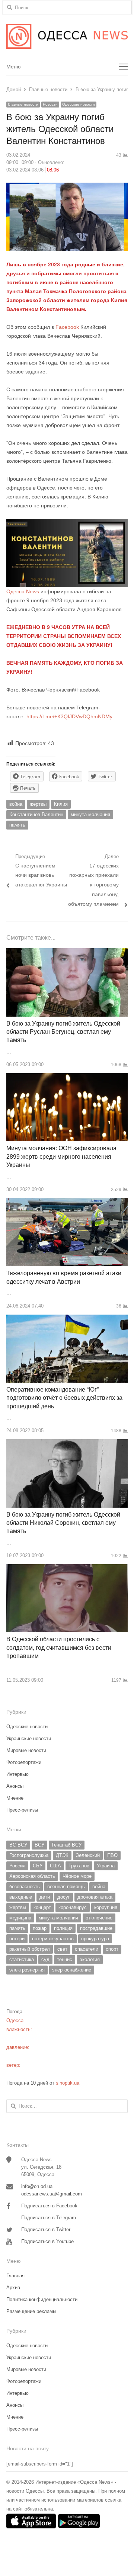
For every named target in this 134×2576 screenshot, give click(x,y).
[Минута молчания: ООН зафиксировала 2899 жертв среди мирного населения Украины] (67, 1077)
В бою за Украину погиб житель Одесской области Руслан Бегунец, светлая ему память (63, 1032)
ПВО (112, 1855)
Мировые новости (26, 1750)
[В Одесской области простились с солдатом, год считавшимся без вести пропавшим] (67, 1568)
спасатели (87, 1949)
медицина (20, 1918)
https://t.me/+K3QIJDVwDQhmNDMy (69, 716)
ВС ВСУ (18, 1845)
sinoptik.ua (68, 2083)
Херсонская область (32, 1876)
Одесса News (23, 591)
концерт (42, 1907)
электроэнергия (27, 1970)
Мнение (15, 1798)
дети (45, 1897)
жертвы (38, 804)
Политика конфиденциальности (42, 2299)
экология (90, 1959)
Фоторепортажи (24, 1762)
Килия (61, 804)
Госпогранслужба (29, 1855)
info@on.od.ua (37, 2186)
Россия (17, 1866)
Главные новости (23, 104)
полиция (63, 1928)
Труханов (79, 1866)
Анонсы (15, 1786)
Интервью (17, 1774)
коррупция (106, 1907)
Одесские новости (79, 104)
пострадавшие (96, 1928)
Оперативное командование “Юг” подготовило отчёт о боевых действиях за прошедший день (64, 1398)
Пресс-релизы (22, 1810)
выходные (21, 1897)
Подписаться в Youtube (47, 2241)
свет (62, 1949)
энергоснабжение (72, 1970)
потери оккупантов (53, 1939)
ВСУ (39, 1845)
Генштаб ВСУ (67, 1845)
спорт (112, 1949)
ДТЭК (62, 1855)
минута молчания (90, 814)
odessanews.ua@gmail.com (52, 2194)
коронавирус (73, 1907)
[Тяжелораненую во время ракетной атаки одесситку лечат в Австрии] (67, 1202)
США (55, 1866)
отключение (99, 1918)
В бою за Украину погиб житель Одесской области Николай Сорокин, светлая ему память (63, 1523)
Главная (15, 2276)
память (17, 825)
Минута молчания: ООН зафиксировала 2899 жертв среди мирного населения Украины (61, 1157)
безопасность (25, 1887)
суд (45, 1959)
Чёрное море (77, 1876)
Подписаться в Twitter (46, 2229)
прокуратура (95, 1939)
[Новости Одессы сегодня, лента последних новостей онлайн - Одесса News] (67, 36)
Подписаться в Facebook (49, 2206)
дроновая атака (95, 1897)
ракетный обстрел (30, 1949)
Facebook (67, 327)
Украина (106, 1866)
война (16, 804)
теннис (65, 1959)
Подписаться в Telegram (49, 2218)
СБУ (38, 1866)
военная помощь (66, 1887)
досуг (64, 1897)
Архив (13, 2288)
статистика (22, 1959)
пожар (40, 1928)
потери (17, 1939)
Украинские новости (29, 1738)
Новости (50, 104)
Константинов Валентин (36, 814)
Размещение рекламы (31, 2311)
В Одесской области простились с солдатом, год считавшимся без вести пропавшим (59, 1648)
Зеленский (88, 1855)
